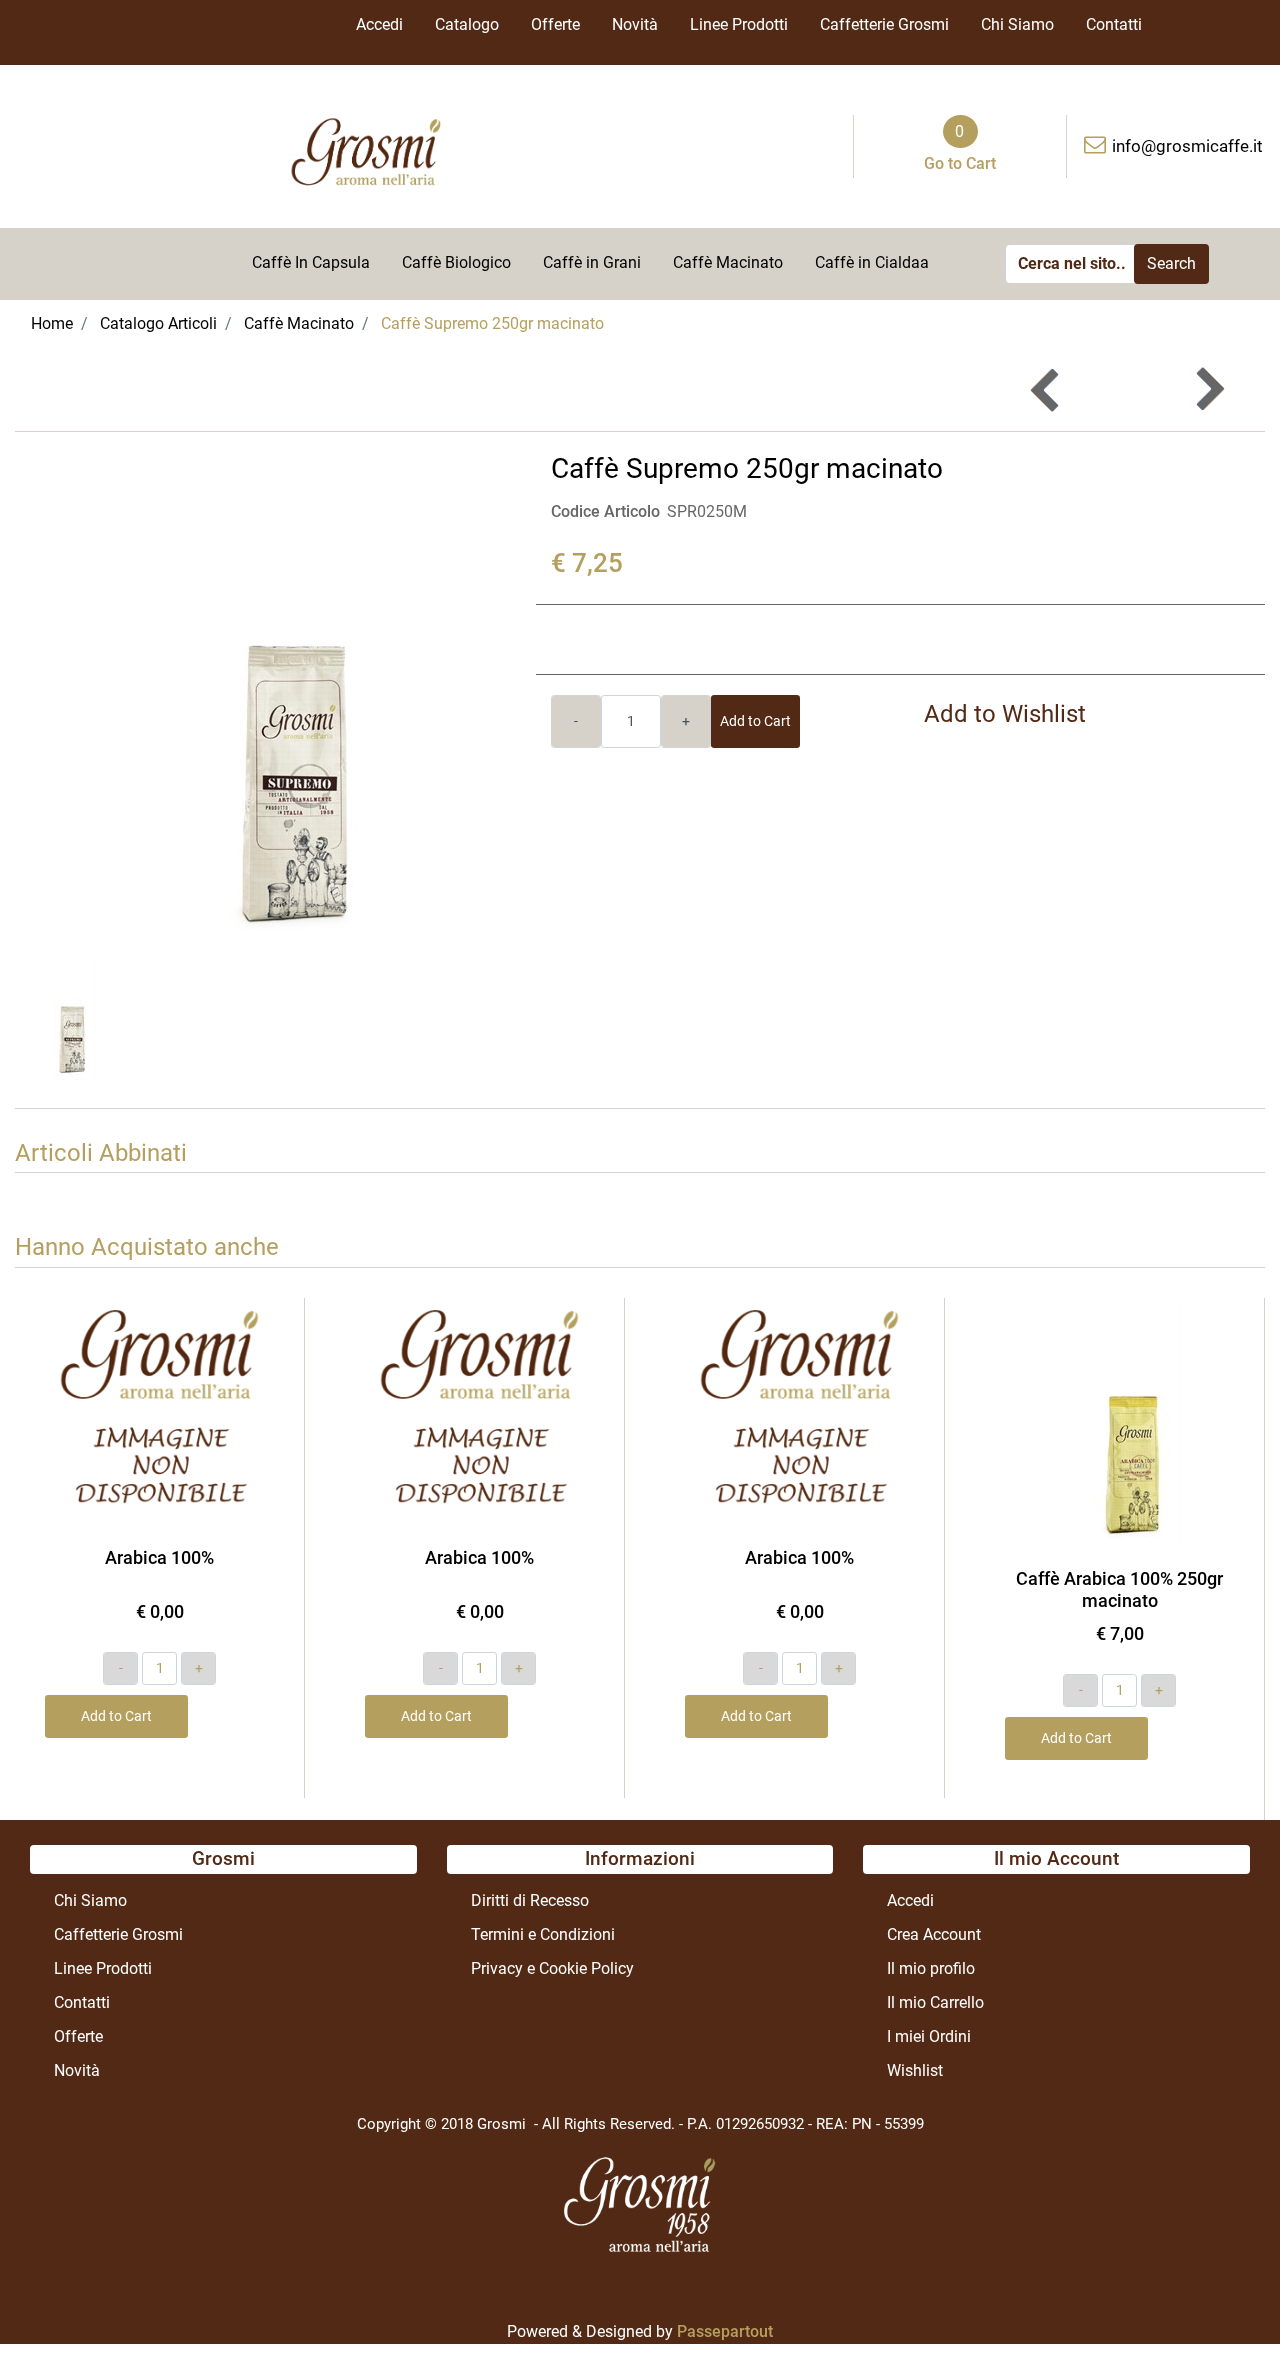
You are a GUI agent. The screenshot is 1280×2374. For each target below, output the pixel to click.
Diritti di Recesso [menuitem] (530, 1900)
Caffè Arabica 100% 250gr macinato (1119, 1589)
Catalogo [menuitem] (467, 24)
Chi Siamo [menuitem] (1017, 24)
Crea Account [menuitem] (934, 1934)
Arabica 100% (159, 1557)
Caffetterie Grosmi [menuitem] (884, 24)
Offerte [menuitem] (555, 24)
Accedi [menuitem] (379, 24)
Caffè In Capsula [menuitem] (311, 262)
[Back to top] (1224, 2318)
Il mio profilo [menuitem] (931, 1968)
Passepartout (725, 2331)
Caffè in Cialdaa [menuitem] (872, 262)
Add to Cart (755, 721)
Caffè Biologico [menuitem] (456, 262)
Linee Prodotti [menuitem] (739, 24)
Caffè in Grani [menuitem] (592, 262)
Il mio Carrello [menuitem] (935, 2002)
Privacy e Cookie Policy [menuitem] (552, 1968)
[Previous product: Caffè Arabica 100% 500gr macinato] (1046, 389)
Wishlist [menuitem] (915, 2070)
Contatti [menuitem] (1114, 24)
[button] (1171, 264)
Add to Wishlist (1005, 714)
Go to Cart (960, 163)
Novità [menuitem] (635, 24)
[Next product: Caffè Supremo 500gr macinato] (1208, 389)
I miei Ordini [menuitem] (929, 2036)
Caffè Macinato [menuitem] (728, 262)
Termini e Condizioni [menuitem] (543, 1934)
